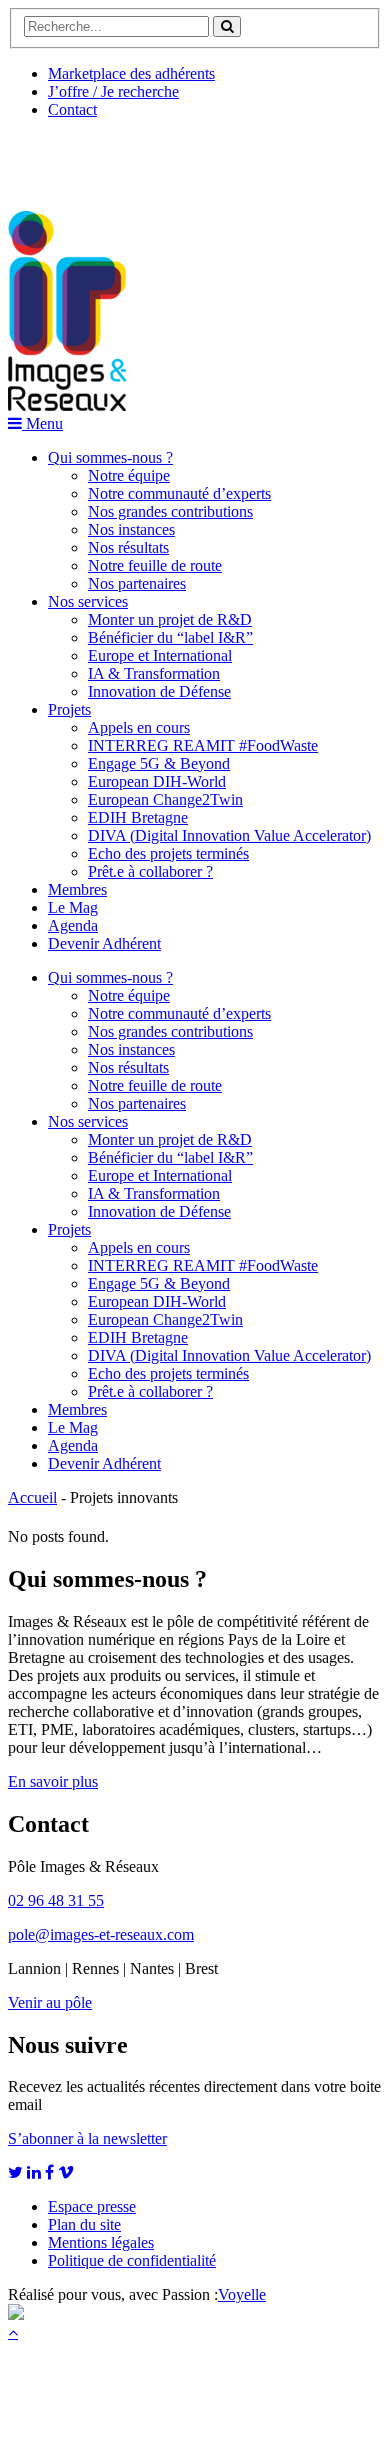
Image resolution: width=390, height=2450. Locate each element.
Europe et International (160, 655)
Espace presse (92, 2206)
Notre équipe (129, 475)
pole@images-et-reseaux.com (101, 1934)
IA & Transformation (154, 673)
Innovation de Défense (159, 691)
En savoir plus (53, 1781)
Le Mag (73, 907)
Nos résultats (128, 547)
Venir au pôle (50, 2002)
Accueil (32, 1497)
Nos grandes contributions (170, 511)
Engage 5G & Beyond (159, 763)
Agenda (73, 925)
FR (156, 157)
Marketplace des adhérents (131, 73)
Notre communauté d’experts (179, 493)
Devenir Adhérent (104, 943)
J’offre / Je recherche (113, 91)
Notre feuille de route (155, 565)
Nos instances (131, 529)
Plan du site (84, 2224)
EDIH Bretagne (138, 817)
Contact (72, 109)
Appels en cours (139, 727)
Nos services (88, 601)
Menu (42, 423)
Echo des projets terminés (168, 853)
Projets (69, 709)
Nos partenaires (137, 583)
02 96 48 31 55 (56, 1900)
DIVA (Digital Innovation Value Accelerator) (229, 835)
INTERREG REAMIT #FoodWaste (203, 745)
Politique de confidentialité (132, 2260)
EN (83, 157)
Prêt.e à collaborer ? (150, 871)
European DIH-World (157, 781)
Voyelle (242, 2294)
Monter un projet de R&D (170, 619)
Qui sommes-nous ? (110, 457)
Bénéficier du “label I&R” (170, 637)
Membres (77, 889)
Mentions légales (101, 2242)
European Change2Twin (165, 799)
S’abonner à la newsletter (87, 2138)
